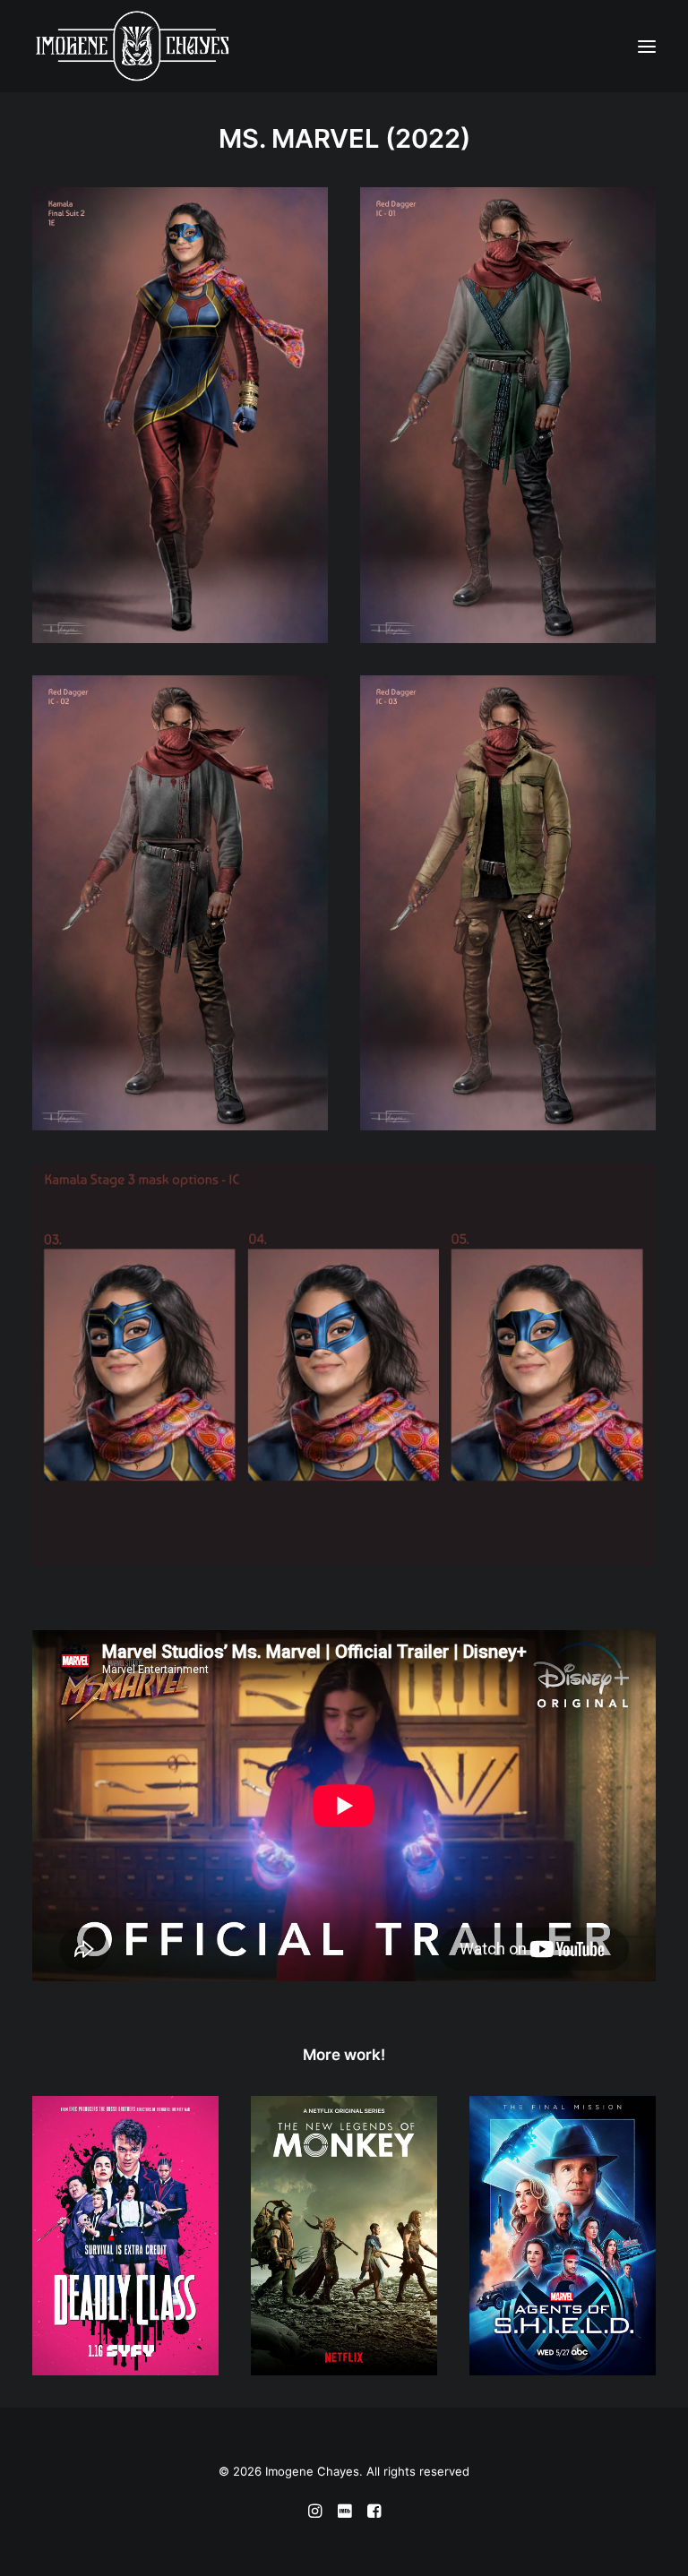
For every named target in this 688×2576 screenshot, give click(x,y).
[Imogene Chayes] (69, 46)
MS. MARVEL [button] (299, 138)
